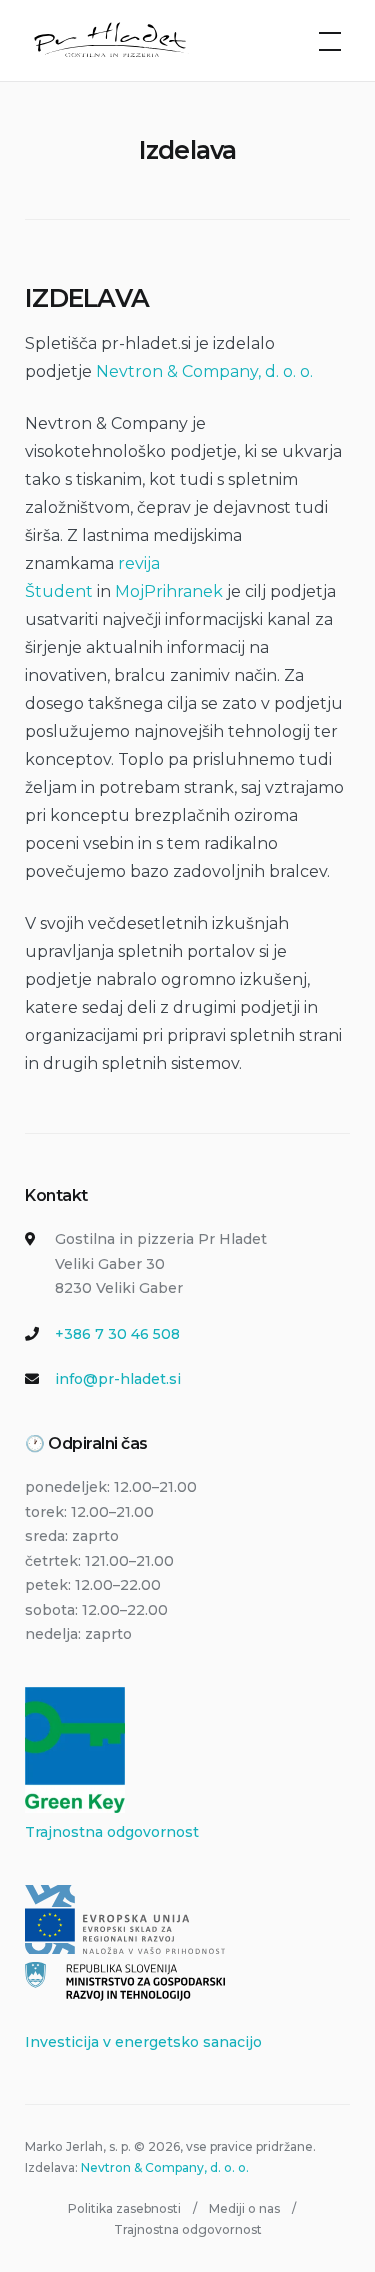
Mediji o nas (244, 2208)
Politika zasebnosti (124, 2208)
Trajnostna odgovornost (112, 1832)
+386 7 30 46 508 (117, 1334)
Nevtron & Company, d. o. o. (204, 371)
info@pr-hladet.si (118, 1379)
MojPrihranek (169, 591)
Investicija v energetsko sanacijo (143, 2042)
